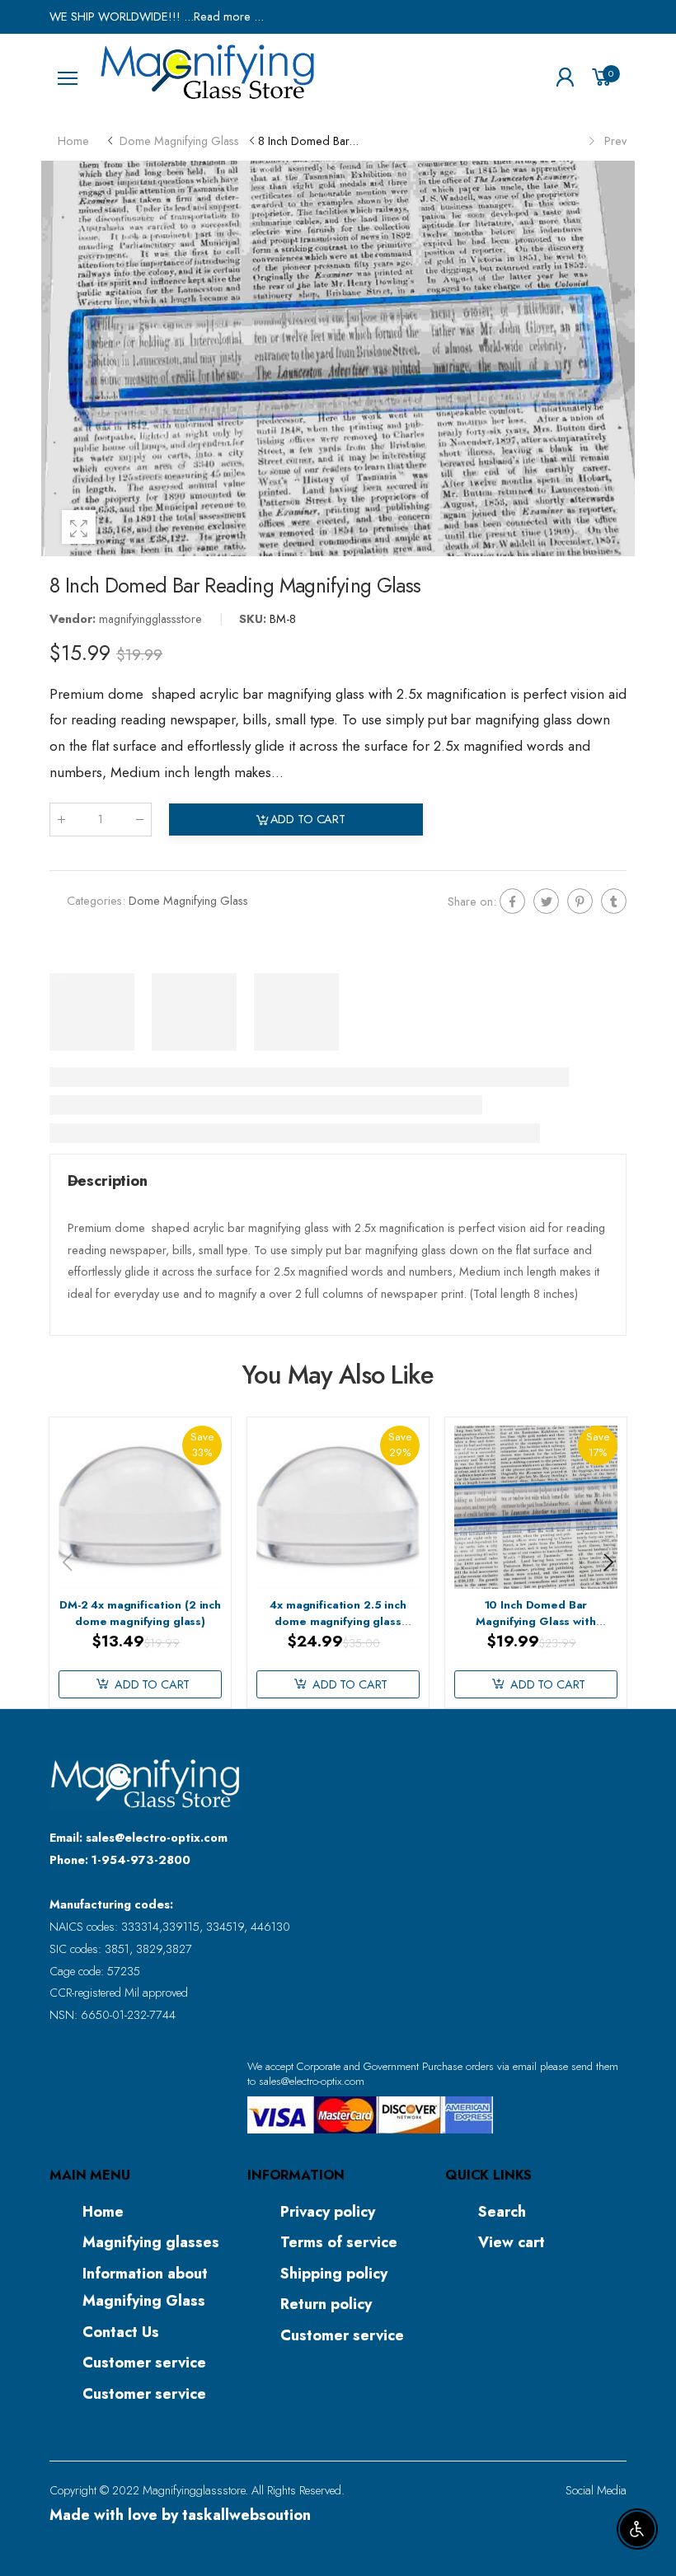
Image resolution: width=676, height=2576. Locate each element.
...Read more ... (222, 16)
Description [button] (108, 1180)
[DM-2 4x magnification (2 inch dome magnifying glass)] (140, 1507)
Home (103, 2212)
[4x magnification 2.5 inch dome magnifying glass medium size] (338, 1507)
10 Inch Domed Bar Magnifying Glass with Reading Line (535, 1621)
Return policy (326, 2304)
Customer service (144, 2363)
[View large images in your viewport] (79, 527)
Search (502, 2212)
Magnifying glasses (151, 2242)
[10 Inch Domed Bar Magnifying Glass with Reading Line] (535, 1507)
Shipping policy (334, 2274)
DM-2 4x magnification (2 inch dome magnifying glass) (140, 1613)
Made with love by (180, 2515)
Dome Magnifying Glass (188, 901)
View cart (512, 2242)
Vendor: (74, 619)
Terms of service (339, 2242)
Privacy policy (328, 2212)
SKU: (254, 619)
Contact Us (121, 2332)
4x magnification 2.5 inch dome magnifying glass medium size (338, 1621)
